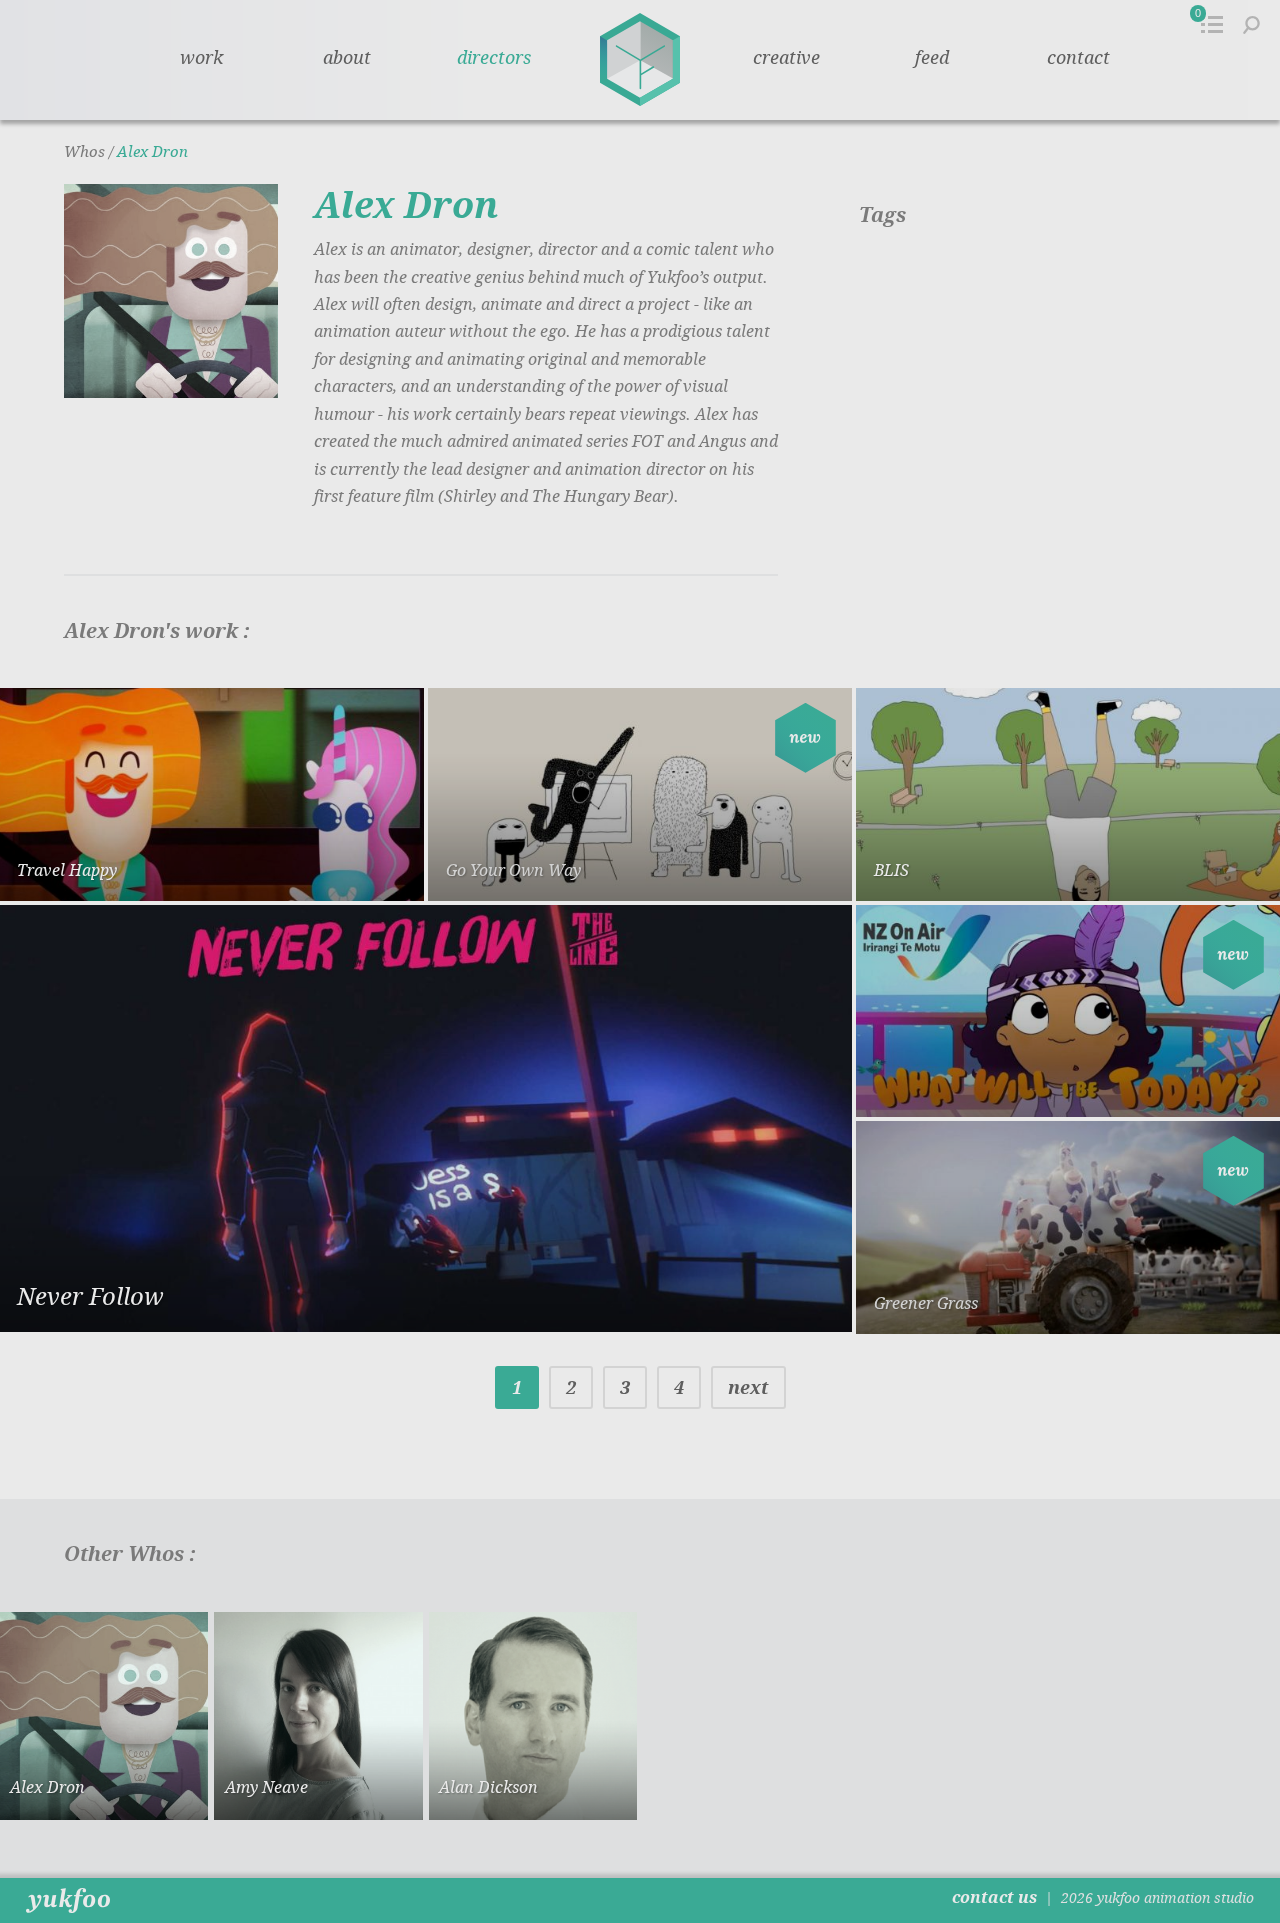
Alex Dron (152, 152)
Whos (84, 152)
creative (786, 58)
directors (494, 58)
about (347, 58)
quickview (338, 867)
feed (932, 58)
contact (1078, 58)
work (201, 58)
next (748, 1388)
